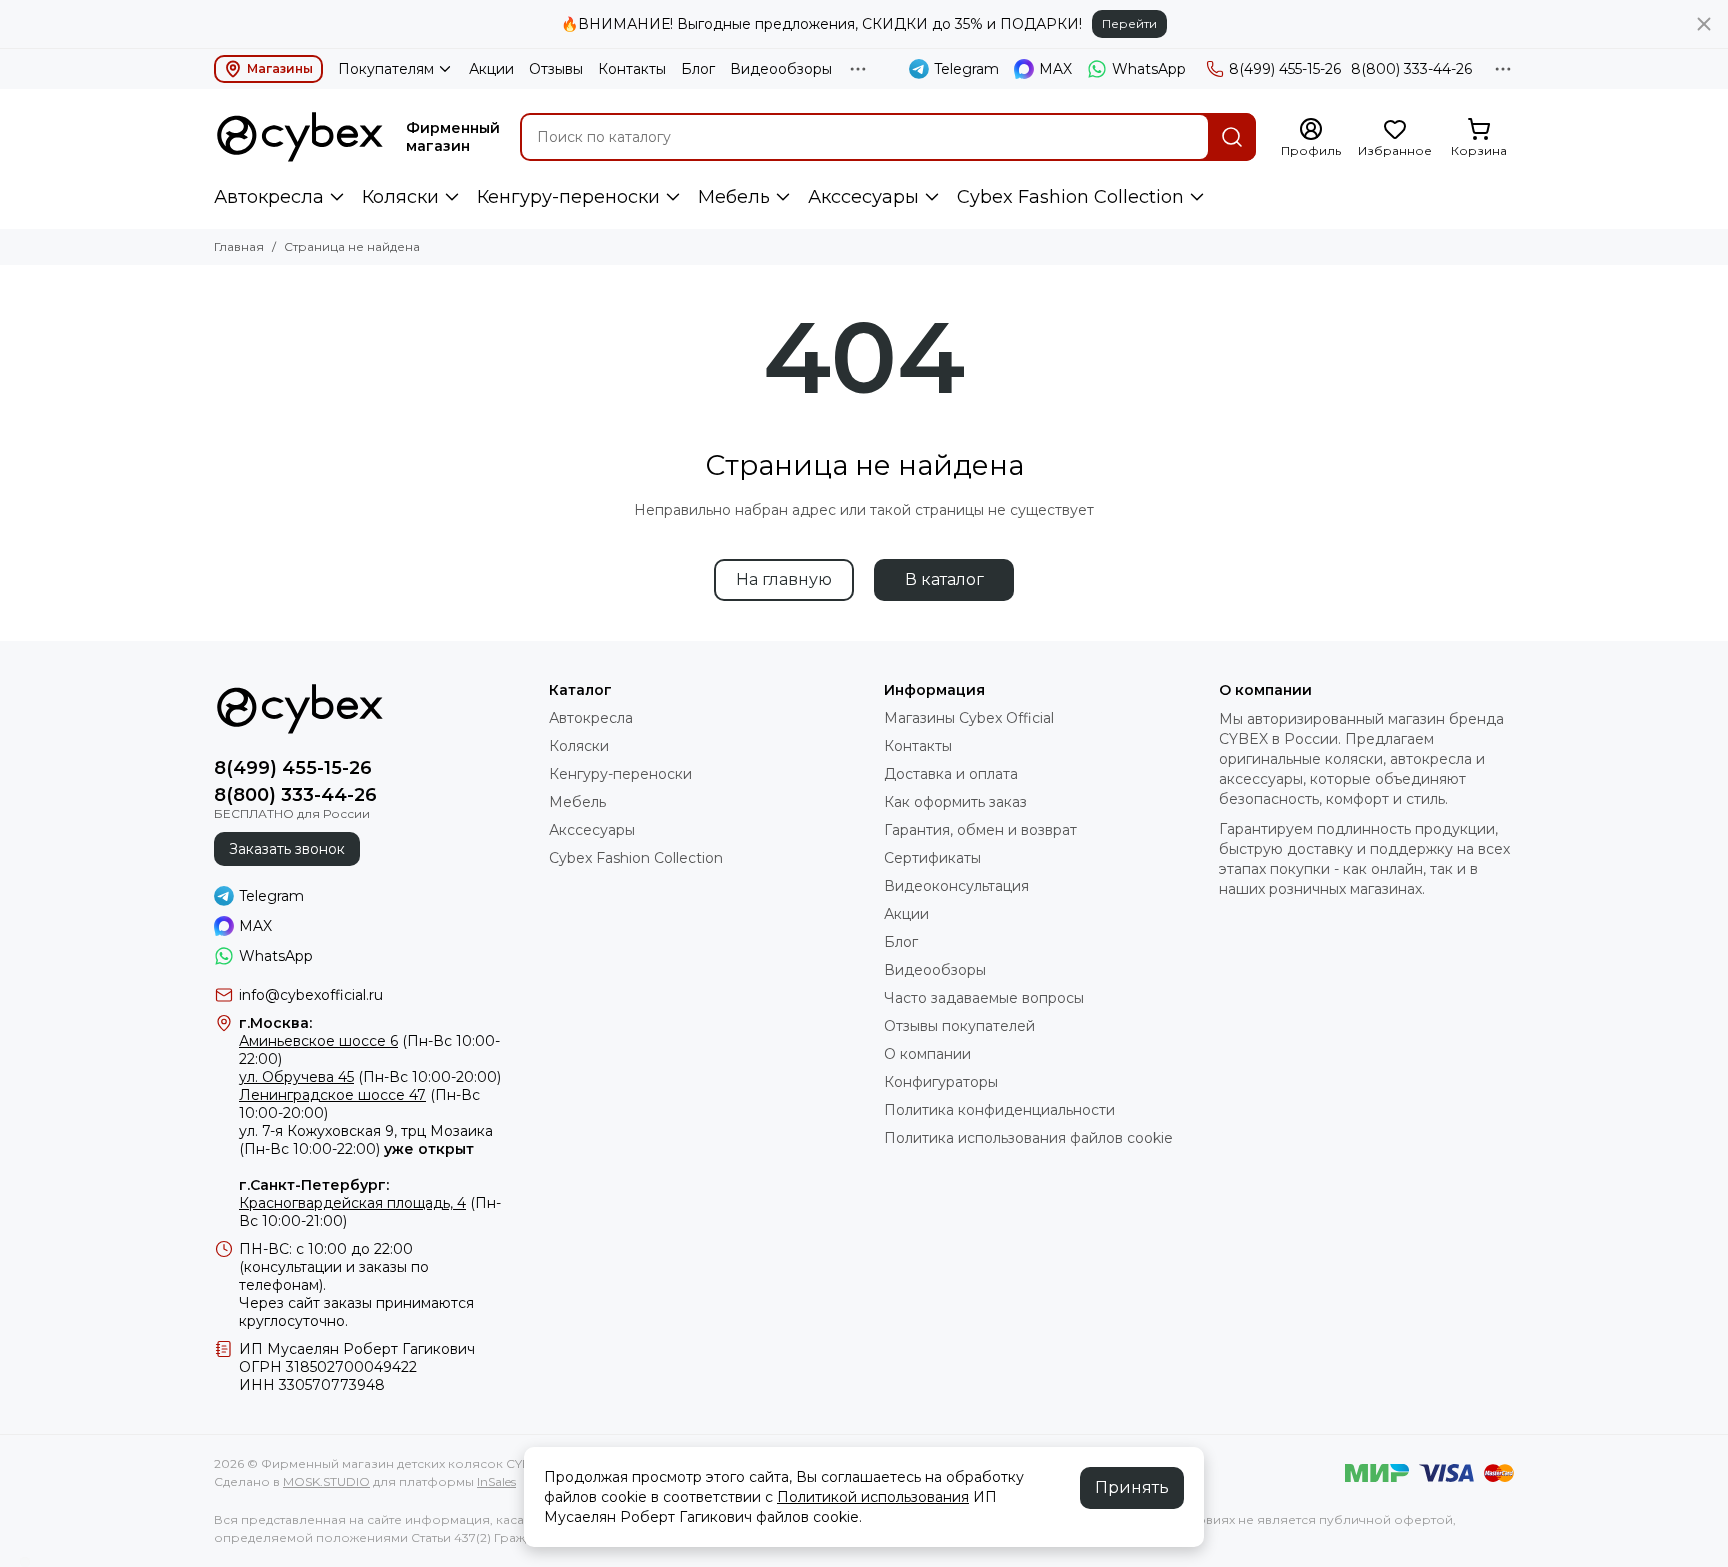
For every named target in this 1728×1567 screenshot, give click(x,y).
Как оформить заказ (955, 802)
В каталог (944, 579)
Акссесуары (863, 197)
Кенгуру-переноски (568, 197)
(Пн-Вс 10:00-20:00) (370, 1077)
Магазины (280, 68)
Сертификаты (932, 858)
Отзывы (556, 69)
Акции (491, 69)
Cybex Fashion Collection (1070, 197)
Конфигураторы (941, 1082)
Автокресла (269, 197)
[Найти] (1232, 137)
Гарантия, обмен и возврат (980, 830)
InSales (496, 1481)
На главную (784, 579)
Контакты (632, 69)
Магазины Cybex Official (969, 718)
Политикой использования (873, 1497)
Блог (698, 69)
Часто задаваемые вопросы (984, 998)
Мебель (734, 197)
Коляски (400, 197)
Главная (239, 246)
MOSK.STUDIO (326, 1481)
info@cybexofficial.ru (311, 995)
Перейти (1129, 23)
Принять (1132, 1487)
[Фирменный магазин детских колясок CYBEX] (300, 137)
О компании (927, 1054)
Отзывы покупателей (959, 1026)
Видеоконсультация (956, 886)
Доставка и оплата (951, 774)
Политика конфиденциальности (999, 1110)
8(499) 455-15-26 (1285, 69)
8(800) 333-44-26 (1411, 69)
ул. (248, 1131)
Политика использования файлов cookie (1028, 1138)
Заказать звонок (287, 849)
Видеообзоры (781, 69)
